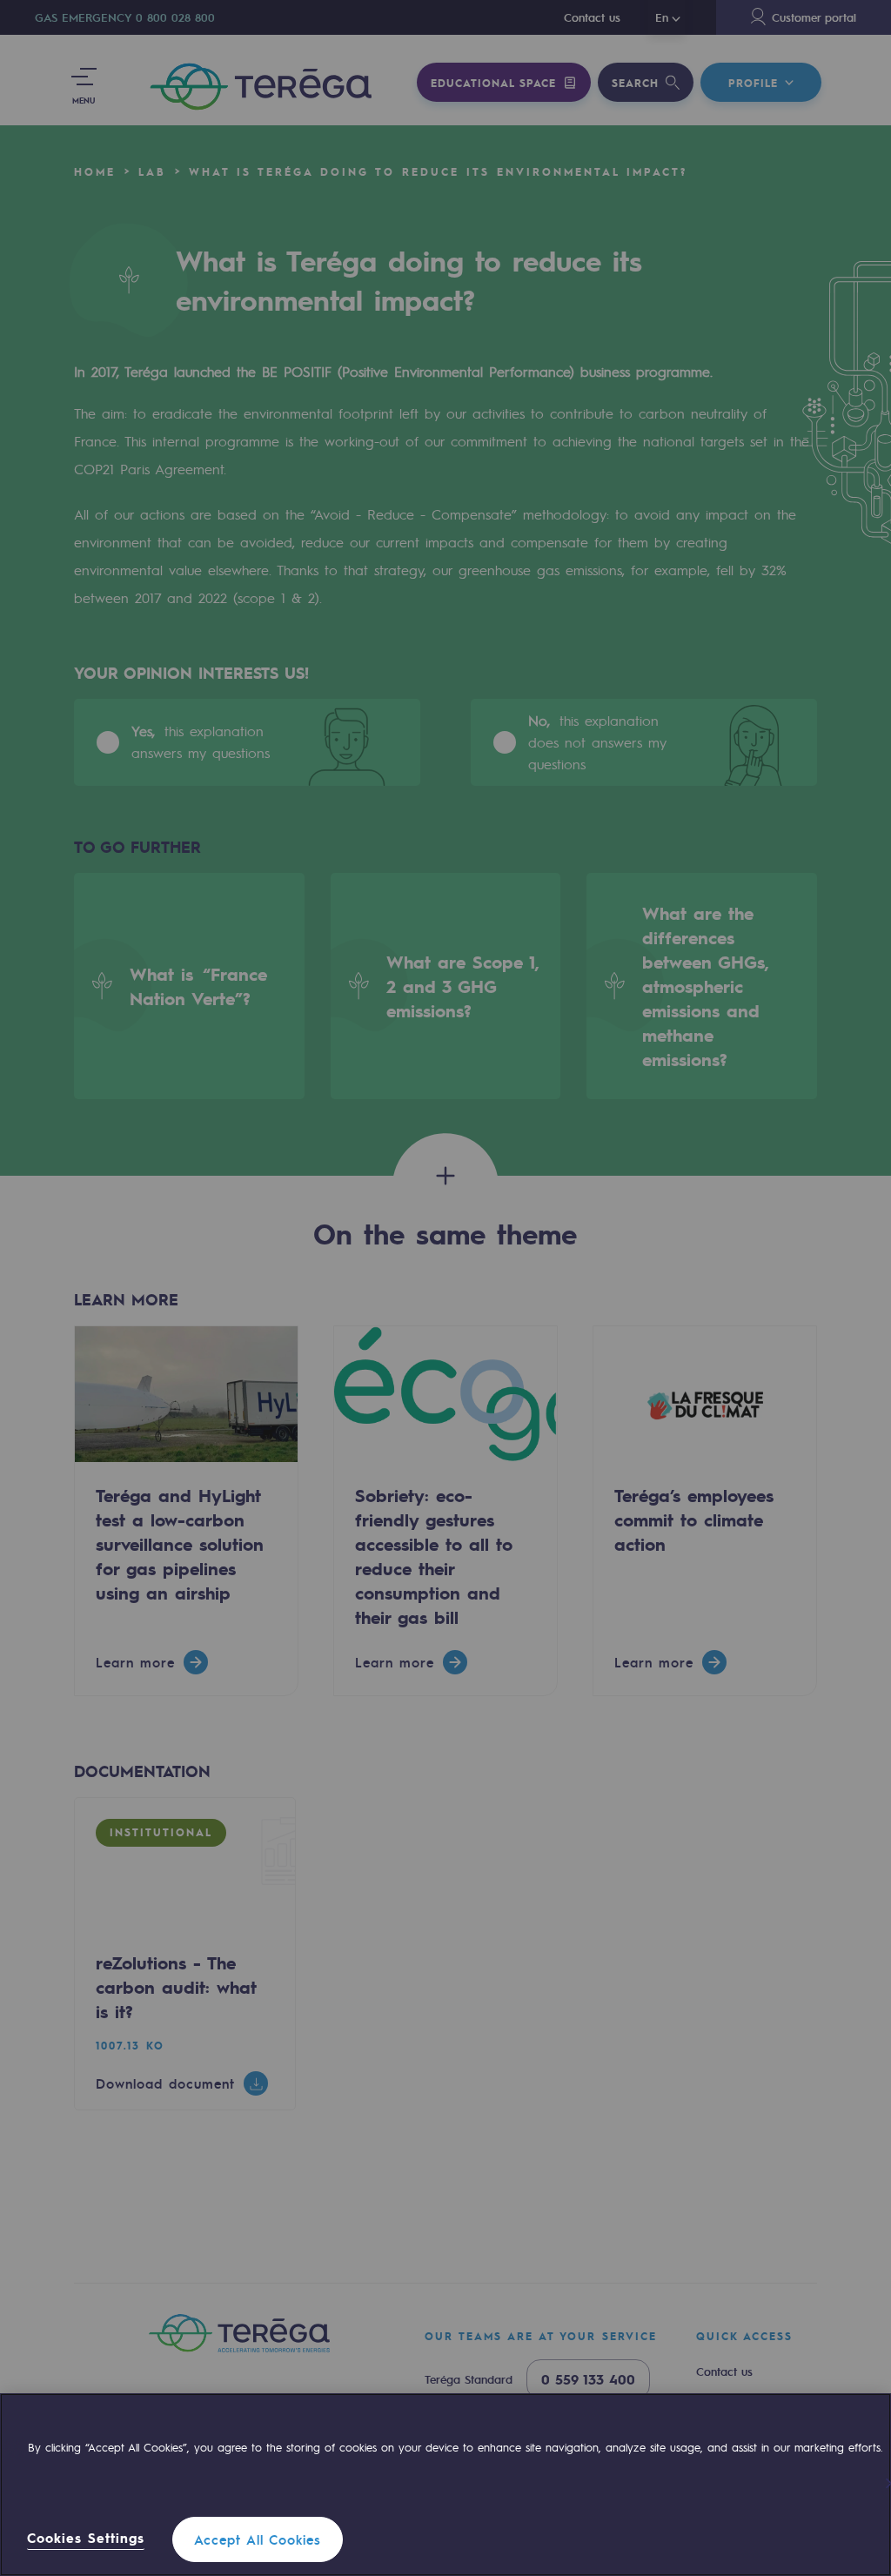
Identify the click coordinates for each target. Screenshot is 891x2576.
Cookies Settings (86, 2538)
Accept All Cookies (258, 2539)
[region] (445, 2485)
